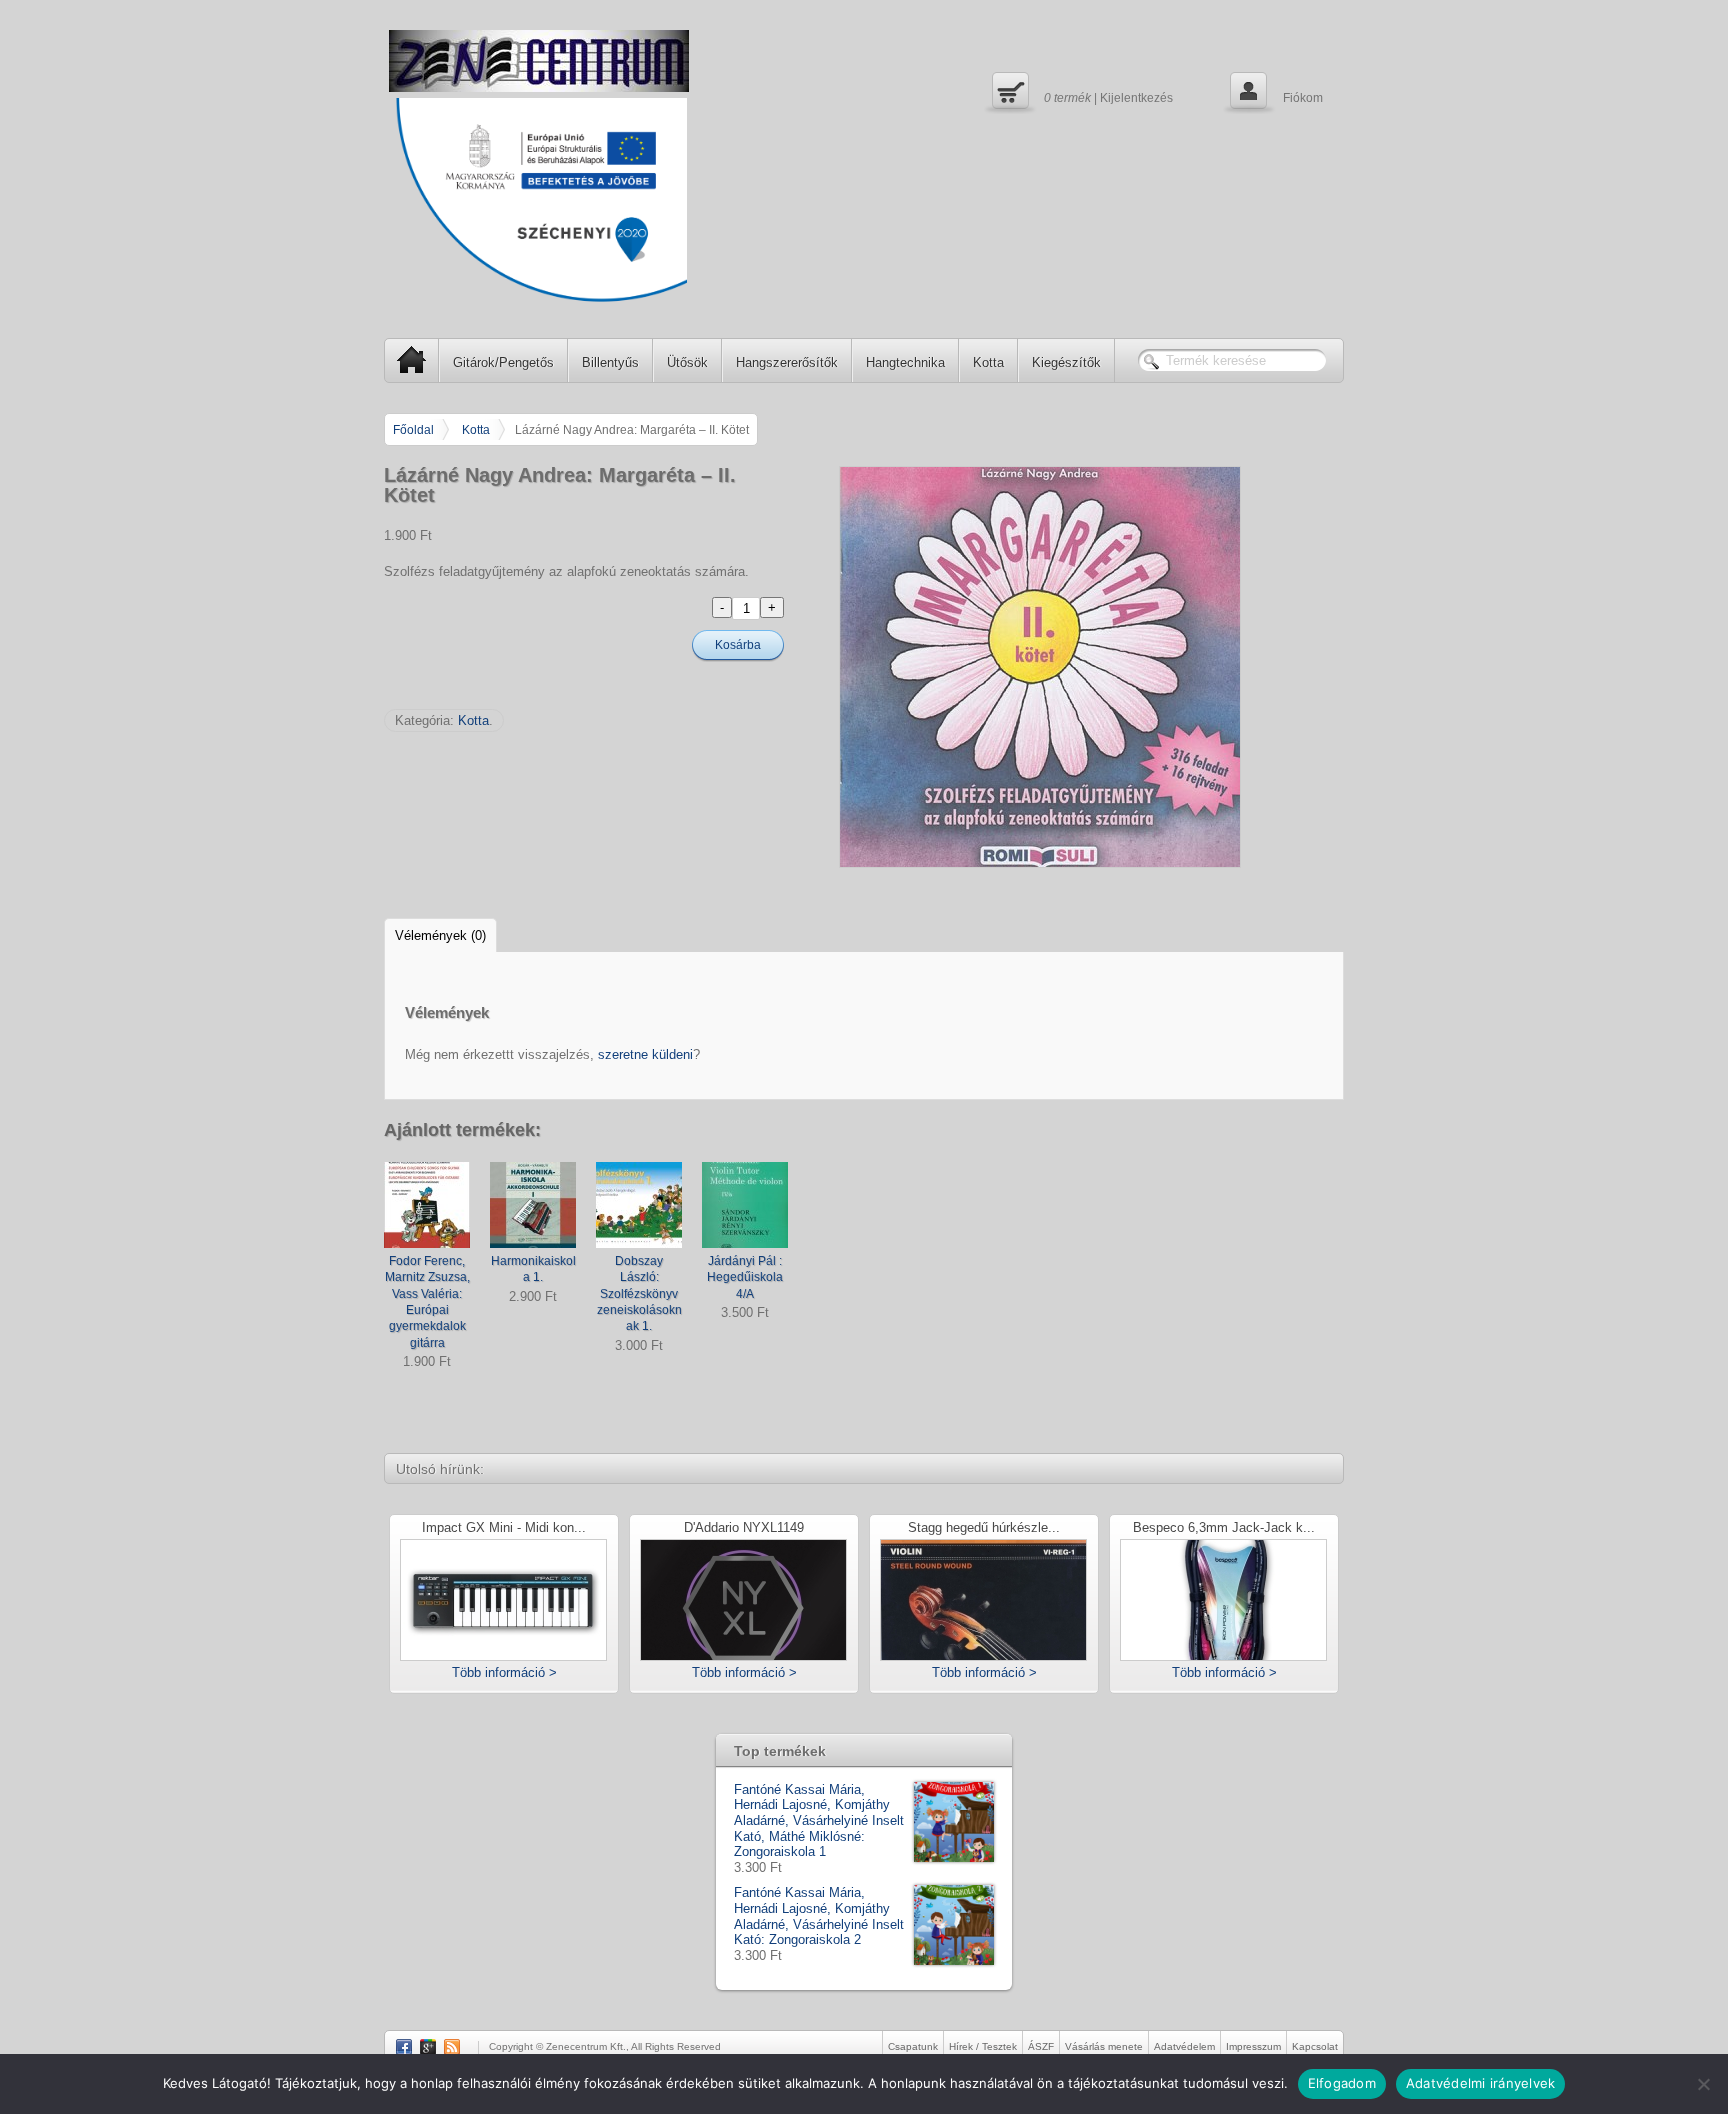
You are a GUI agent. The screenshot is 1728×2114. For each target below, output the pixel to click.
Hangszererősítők (787, 362)
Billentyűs (610, 362)
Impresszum (1253, 2046)
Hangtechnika (905, 362)
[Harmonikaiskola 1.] (533, 1205)
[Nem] (1703, 2084)
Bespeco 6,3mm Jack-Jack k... (1224, 1528)
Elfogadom (1342, 2083)
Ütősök (687, 362)
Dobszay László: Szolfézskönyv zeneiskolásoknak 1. (639, 1293)
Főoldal (413, 429)
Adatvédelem (1184, 2046)
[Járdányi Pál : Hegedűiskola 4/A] (745, 1205)
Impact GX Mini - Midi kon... (504, 1528)
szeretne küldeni (645, 1054)
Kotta (988, 362)
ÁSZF (1041, 2046)
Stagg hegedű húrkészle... (984, 1528)
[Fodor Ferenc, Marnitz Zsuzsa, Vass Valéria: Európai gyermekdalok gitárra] (427, 1205)
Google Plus (428, 2047)
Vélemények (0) (440, 935)
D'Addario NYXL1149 (744, 1528)
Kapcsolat (1315, 2046)
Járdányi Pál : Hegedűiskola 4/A (745, 1277)
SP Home (412, 360)
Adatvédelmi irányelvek (1481, 2083)
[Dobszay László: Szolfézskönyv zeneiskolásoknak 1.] (639, 1205)
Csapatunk (913, 2046)
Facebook (404, 2047)
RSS (452, 2047)
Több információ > (504, 1672)
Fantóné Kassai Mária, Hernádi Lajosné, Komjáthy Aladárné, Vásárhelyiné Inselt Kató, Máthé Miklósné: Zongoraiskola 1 (819, 1820)
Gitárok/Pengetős (503, 362)
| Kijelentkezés (1080, 90)
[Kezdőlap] (539, 61)
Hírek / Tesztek (983, 2046)
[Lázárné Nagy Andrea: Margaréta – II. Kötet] (1091, 667)
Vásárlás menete (1104, 2046)
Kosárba (738, 645)
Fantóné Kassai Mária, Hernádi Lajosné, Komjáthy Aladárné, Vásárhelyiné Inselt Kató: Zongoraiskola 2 (819, 1916)
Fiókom (1274, 90)
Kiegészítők (1066, 362)
